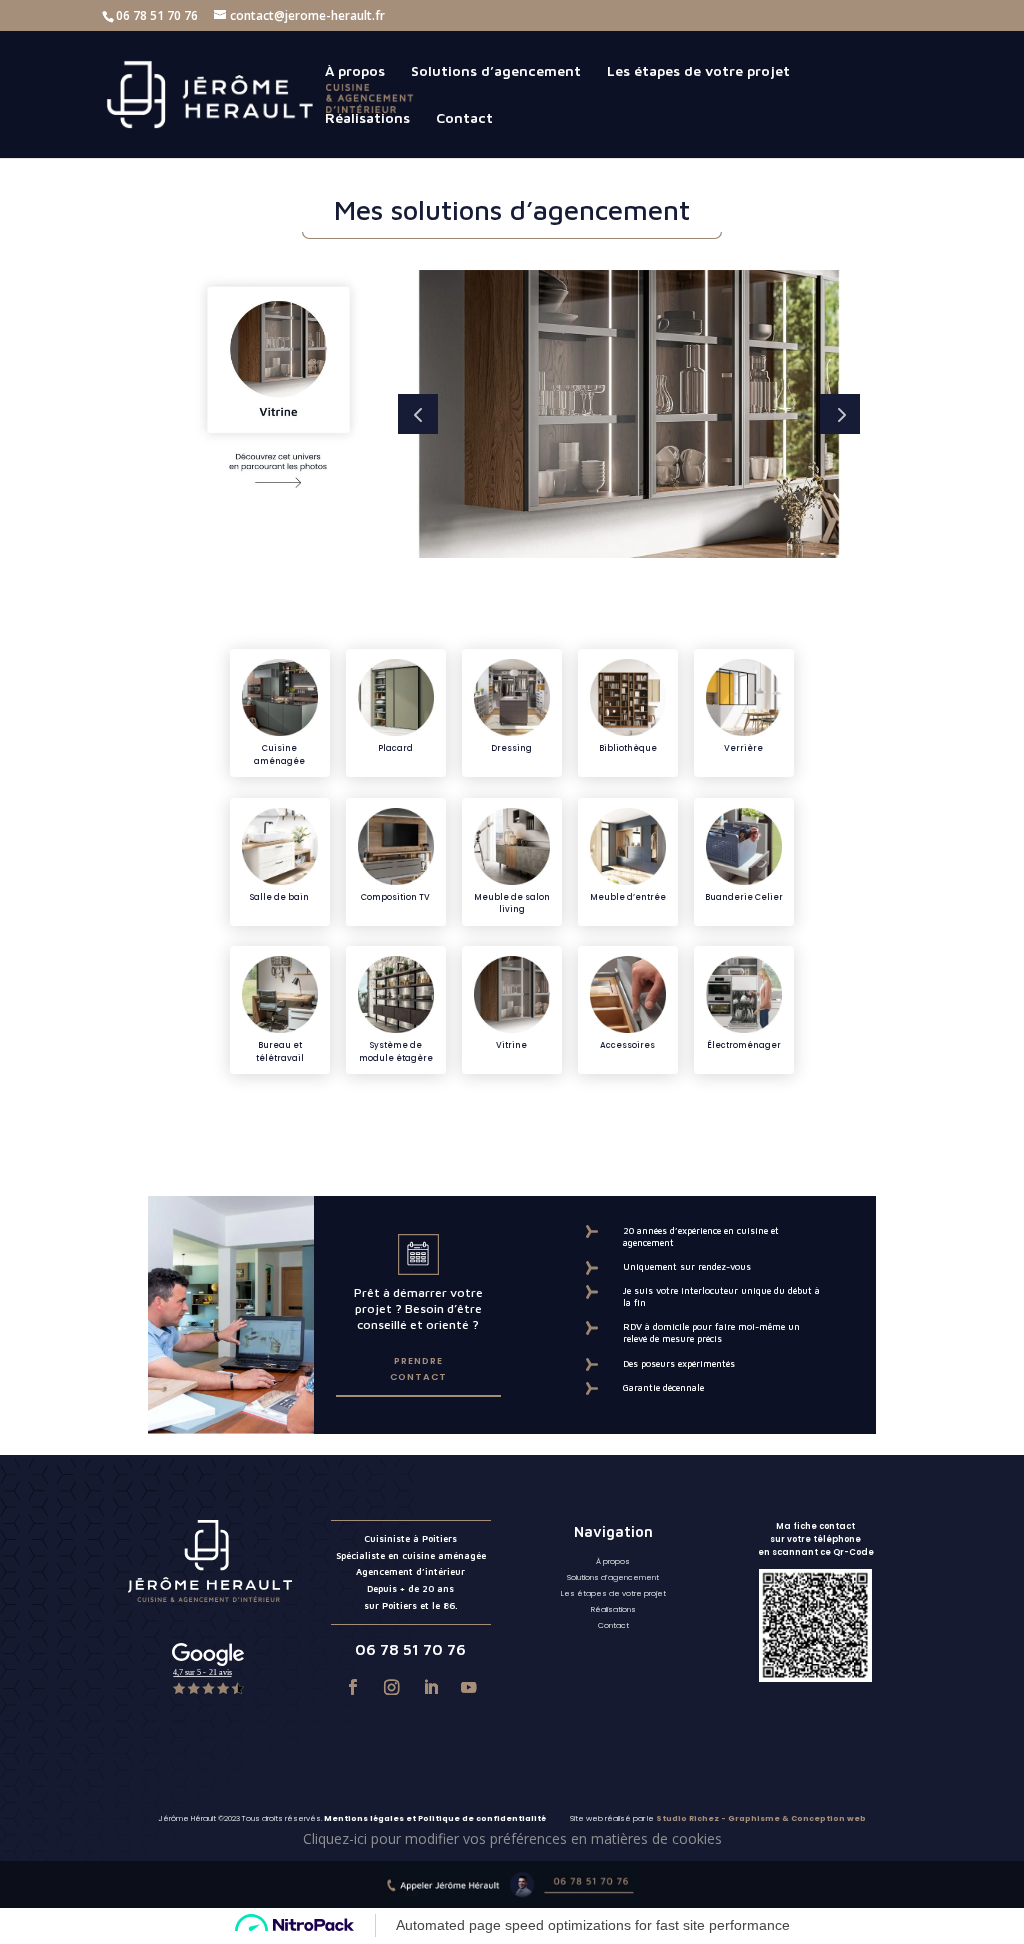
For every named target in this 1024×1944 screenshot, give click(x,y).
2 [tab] (581, 581)
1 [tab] (562, 581)
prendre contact (418, 1368)
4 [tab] (619, 581)
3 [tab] (600, 581)
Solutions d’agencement (496, 71)
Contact (464, 118)
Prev (418, 414)
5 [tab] (638, 581)
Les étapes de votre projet (698, 71)
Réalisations (367, 118)
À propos (355, 71)
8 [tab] (695, 581)
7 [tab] (676, 581)
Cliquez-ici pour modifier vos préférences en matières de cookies (512, 1838)
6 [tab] (657, 581)
